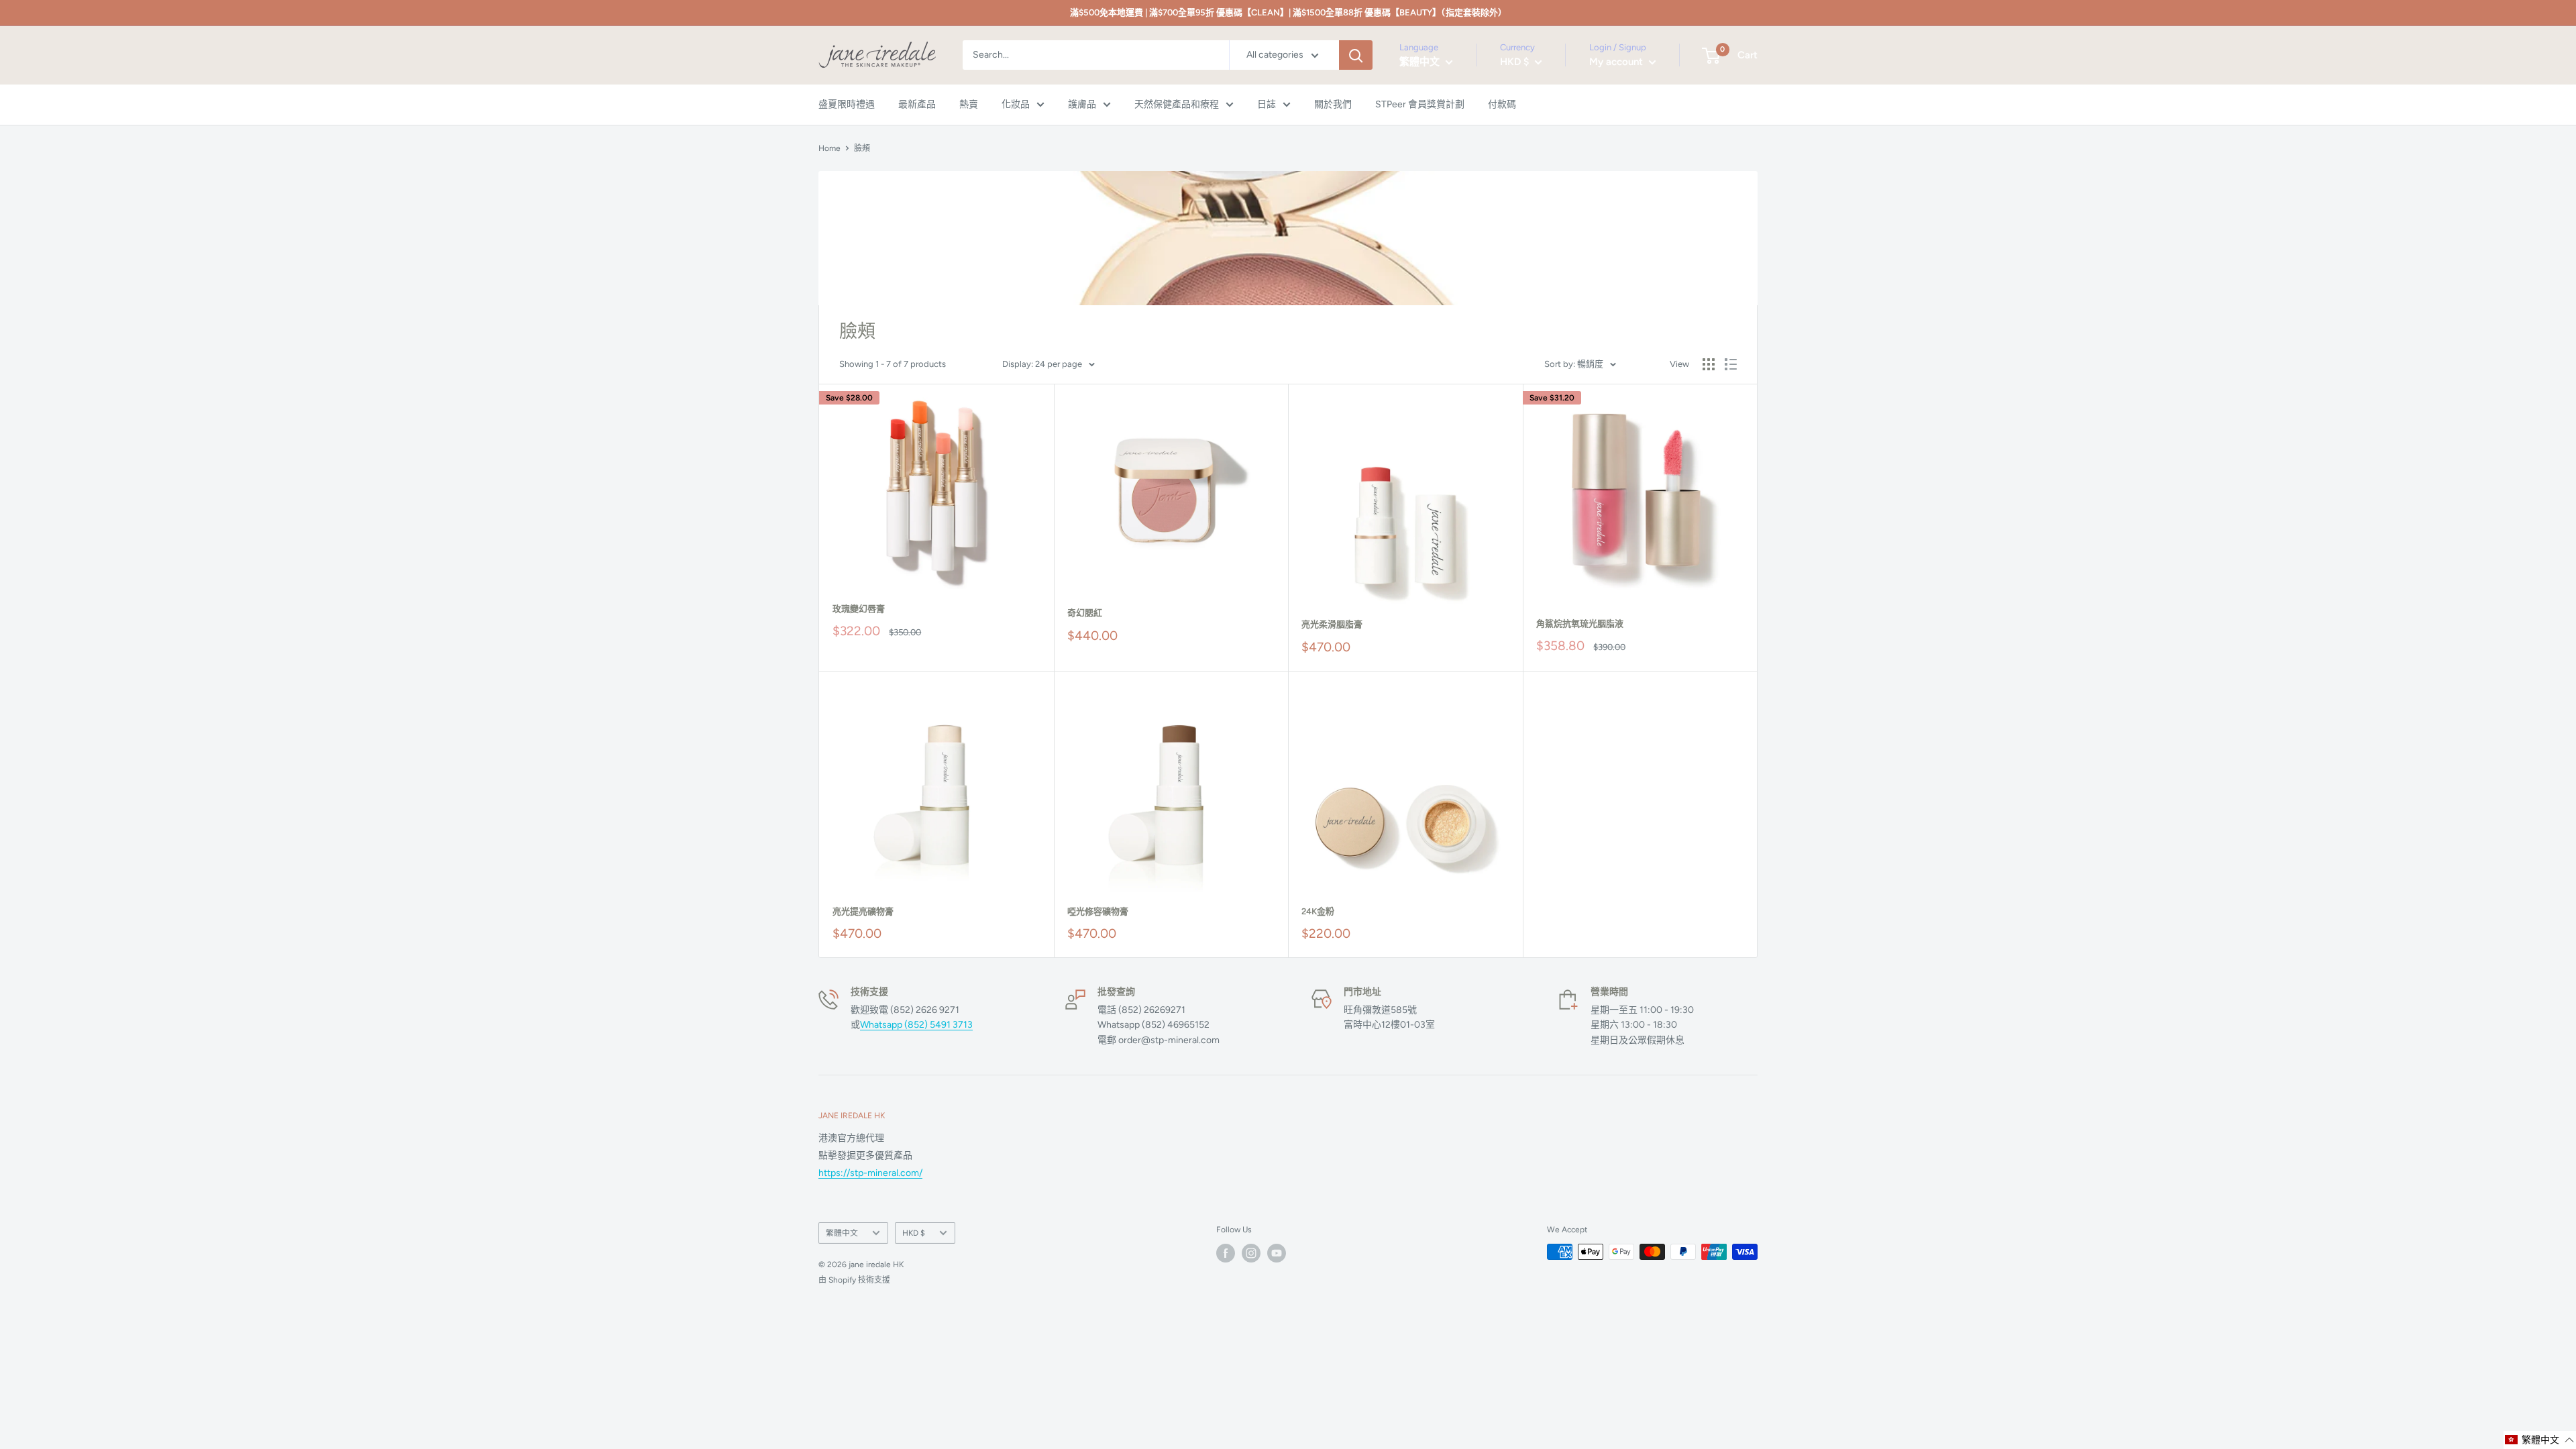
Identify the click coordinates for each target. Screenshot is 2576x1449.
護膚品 (1082, 104)
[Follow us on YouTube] (1277, 1253)
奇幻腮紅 (1085, 613)
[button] (2540, 1440)
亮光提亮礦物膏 (863, 911)
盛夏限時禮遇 (847, 104)
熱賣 (969, 104)
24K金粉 (1318, 911)
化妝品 (1016, 104)
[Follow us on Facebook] (1226, 1253)
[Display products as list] (1731, 364)
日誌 (1267, 104)
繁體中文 (842, 1233)
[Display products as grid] (1709, 364)
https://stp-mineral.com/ (870, 1173)
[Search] (1356, 55)
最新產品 (917, 104)
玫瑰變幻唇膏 (859, 609)
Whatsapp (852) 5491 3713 (916, 1025)
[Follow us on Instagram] (1251, 1253)
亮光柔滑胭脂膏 (1332, 624)
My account (1617, 62)
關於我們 (1333, 104)
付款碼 (1502, 104)
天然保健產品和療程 (1177, 104)
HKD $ (914, 1233)
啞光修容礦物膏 (1098, 911)
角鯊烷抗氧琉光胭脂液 (1580, 624)
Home (829, 148)
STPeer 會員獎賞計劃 (1420, 104)
